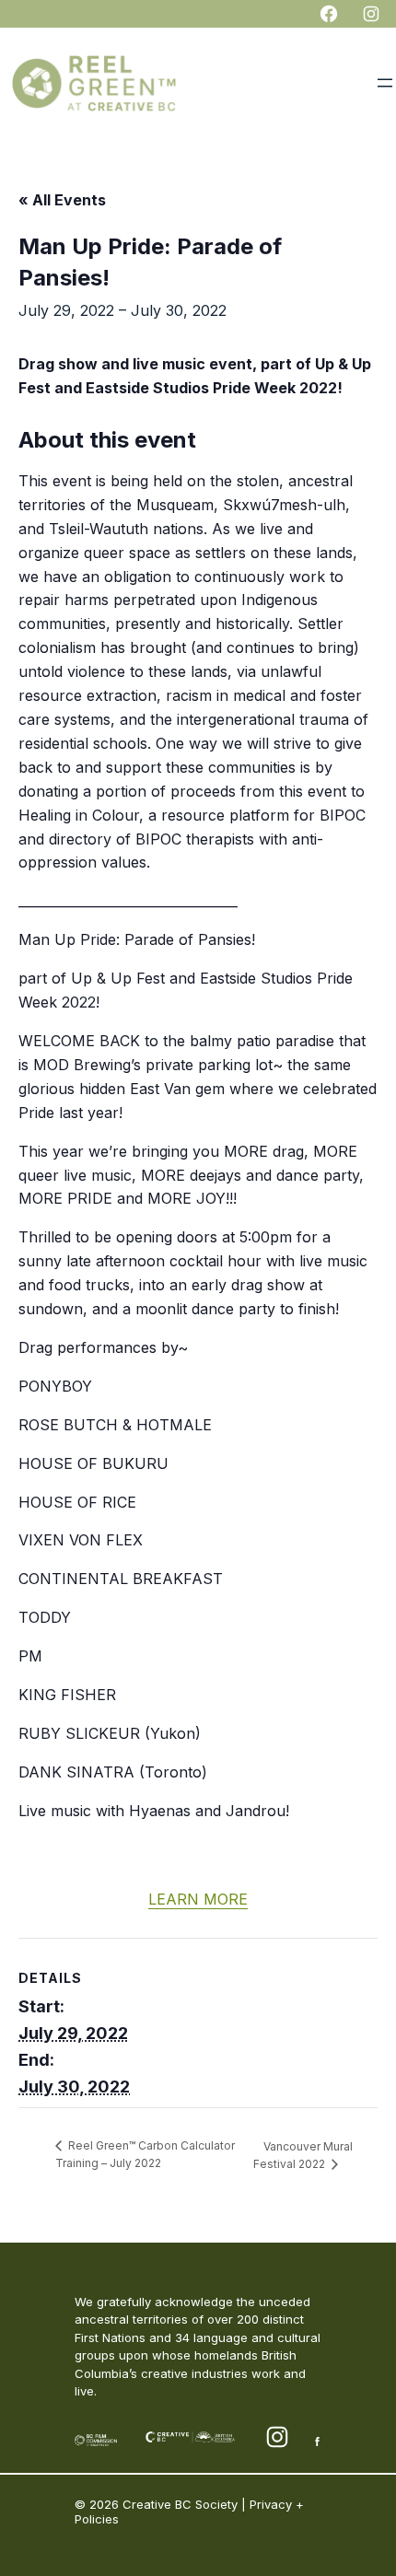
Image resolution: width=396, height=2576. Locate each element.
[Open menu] (385, 83)
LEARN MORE (198, 1899)
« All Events (62, 200)
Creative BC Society (180, 2504)
